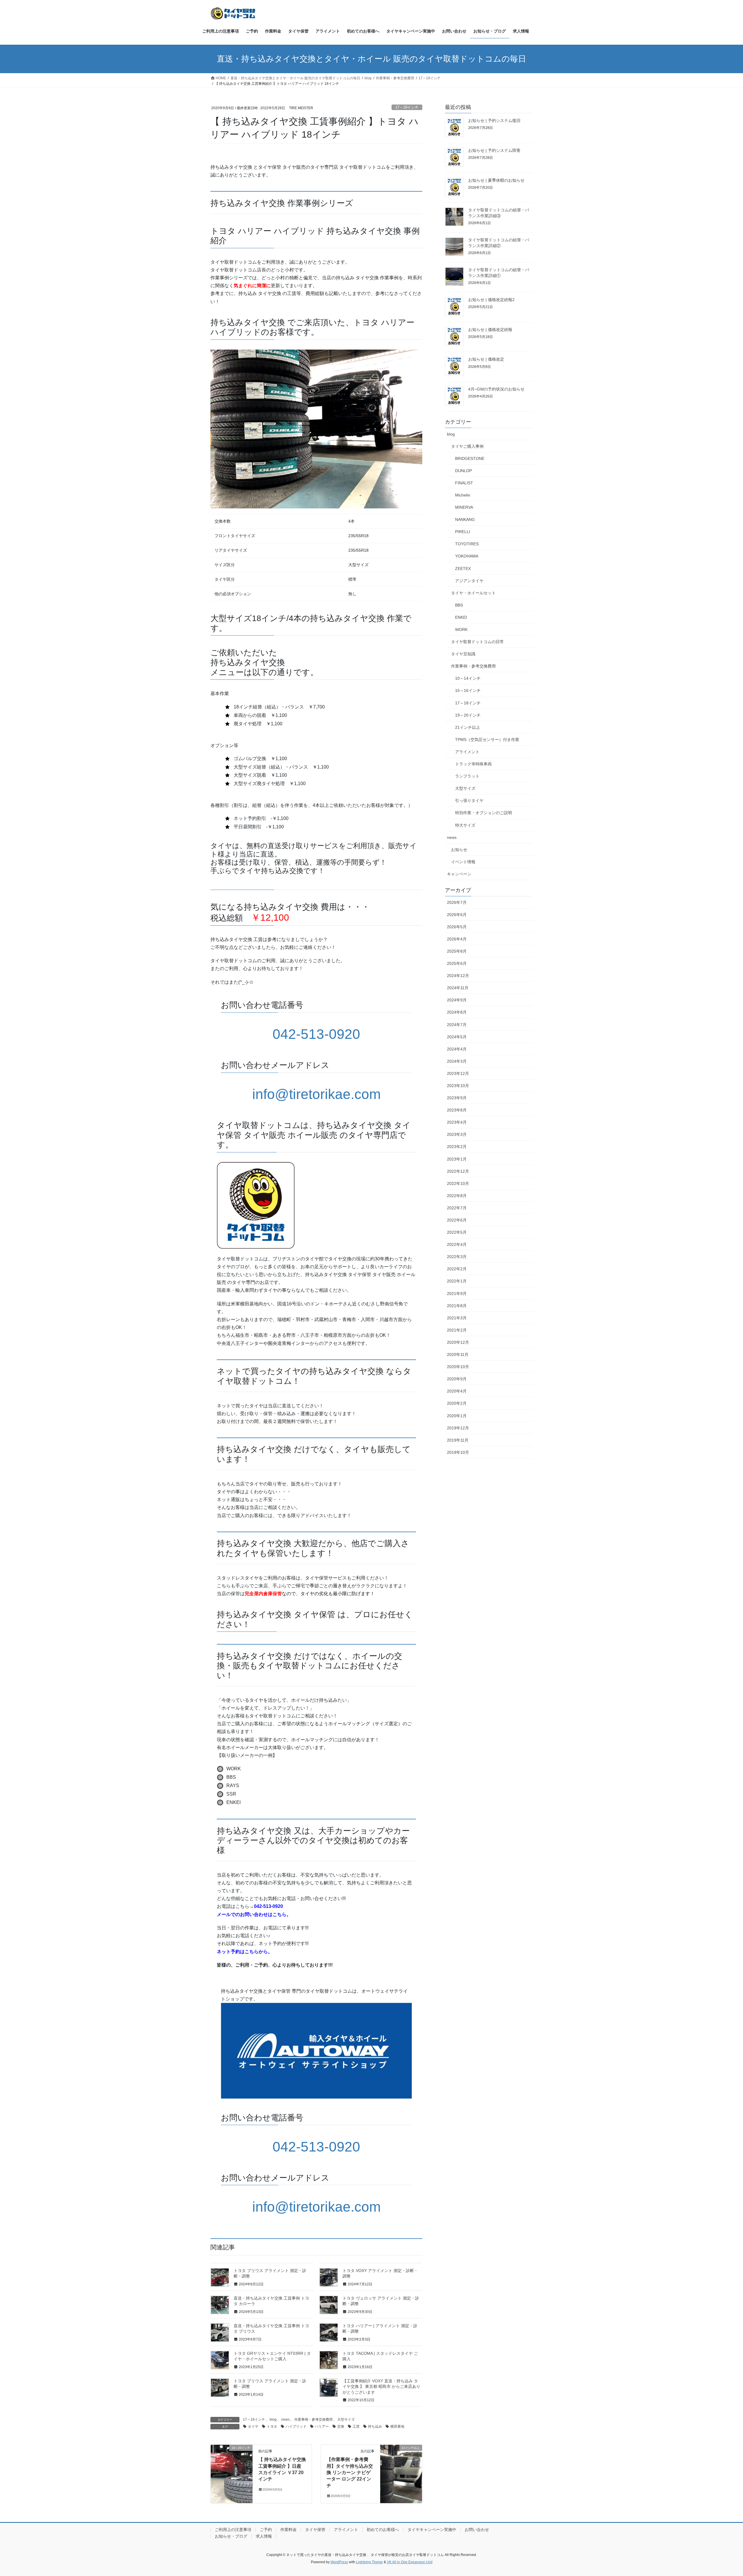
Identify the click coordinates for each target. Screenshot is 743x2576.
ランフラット (467, 776)
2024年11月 (458, 988)
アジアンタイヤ (469, 581)
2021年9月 (457, 1294)
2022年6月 (457, 1220)
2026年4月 (457, 939)
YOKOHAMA (467, 556)
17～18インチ (407, 107)
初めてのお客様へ (383, 2530)
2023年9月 (457, 1098)
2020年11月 (458, 1354)
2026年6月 (457, 915)
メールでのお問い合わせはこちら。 (254, 1914)
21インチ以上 (468, 727)
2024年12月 (458, 976)
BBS (459, 605)
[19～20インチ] (232, 2466)
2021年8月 (457, 1306)
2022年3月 (457, 1257)
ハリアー (322, 2426)
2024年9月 (457, 1000)
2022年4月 (457, 1244)
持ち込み (375, 2426)
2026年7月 (457, 902)
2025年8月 (457, 951)
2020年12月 (458, 1342)
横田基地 (397, 2426)
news (285, 2420)
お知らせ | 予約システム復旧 (494, 120)
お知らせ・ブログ (231, 2536)
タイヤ (253, 2426)
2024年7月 (457, 1025)
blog (273, 2420)
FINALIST (464, 483)
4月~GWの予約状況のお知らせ (496, 389)
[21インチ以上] (401, 2466)
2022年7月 (457, 1208)
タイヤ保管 (315, 2530)
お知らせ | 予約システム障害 (494, 150)
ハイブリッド (296, 2426)
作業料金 (288, 2530)
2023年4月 (457, 1122)
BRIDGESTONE (470, 458)
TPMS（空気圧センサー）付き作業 (487, 740)
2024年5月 (457, 1037)
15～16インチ (468, 690)
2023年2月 (457, 1147)
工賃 (356, 2426)
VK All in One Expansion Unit (410, 2562)
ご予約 (266, 2530)
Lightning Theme (369, 2562)
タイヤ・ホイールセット (473, 593)
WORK (461, 629)
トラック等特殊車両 (473, 764)
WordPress (339, 2562)
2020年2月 (457, 1403)
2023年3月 (457, 1134)
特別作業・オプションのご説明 (484, 813)
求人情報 (264, 2536)
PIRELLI (463, 532)
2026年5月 (457, 927)
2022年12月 (458, 1171)
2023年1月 (457, 1159)
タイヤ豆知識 (463, 654)
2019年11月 (458, 1440)
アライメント (467, 752)
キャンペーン (459, 874)
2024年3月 (457, 1061)
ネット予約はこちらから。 (245, 1952)
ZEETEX (463, 569)
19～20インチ (468, 715)
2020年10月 (458, 1367)
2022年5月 (457, 1232)
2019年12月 (458, 1428)
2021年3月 (457, 1318)
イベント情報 (463, 862)
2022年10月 (458, 1183)
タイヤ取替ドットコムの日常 (477, 642)
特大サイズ (465, 825)
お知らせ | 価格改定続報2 (491, 300)
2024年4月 (457, 1049)
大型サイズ (346, 2420)
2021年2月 (457, 1330)
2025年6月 (457, 963)
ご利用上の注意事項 (233, 2530)
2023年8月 (457, 1110)
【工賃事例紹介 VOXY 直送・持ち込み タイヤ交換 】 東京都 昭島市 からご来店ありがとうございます (381, 2387)
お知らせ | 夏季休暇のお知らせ (496, 180)
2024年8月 (457, 1012)
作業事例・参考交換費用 (313, 2420)
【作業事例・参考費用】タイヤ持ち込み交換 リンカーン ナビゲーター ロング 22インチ (350, 2472)
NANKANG (465, 519)
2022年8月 (457, 1196)
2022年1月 (457, 1281)
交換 (341, 2426)
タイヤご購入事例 (467, 446)
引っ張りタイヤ (469, 800)
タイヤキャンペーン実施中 (432, 2530)
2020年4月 (457, 1391)
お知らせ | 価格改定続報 (490, 330)
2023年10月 (458, 1086)
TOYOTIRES (467, 544)
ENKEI (461, 617)
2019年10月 (458, 1452)
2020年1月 (457, 1416)
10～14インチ (468, 678)
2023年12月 (458, 1073)
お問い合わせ (477, 2530)
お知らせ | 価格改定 (486, 359)
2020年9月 (457, 1379)
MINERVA (464, 507)
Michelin (463, 495)
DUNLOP (464, 471)
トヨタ (272, 2426)
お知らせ (459, 850)
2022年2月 (457, 1269)
